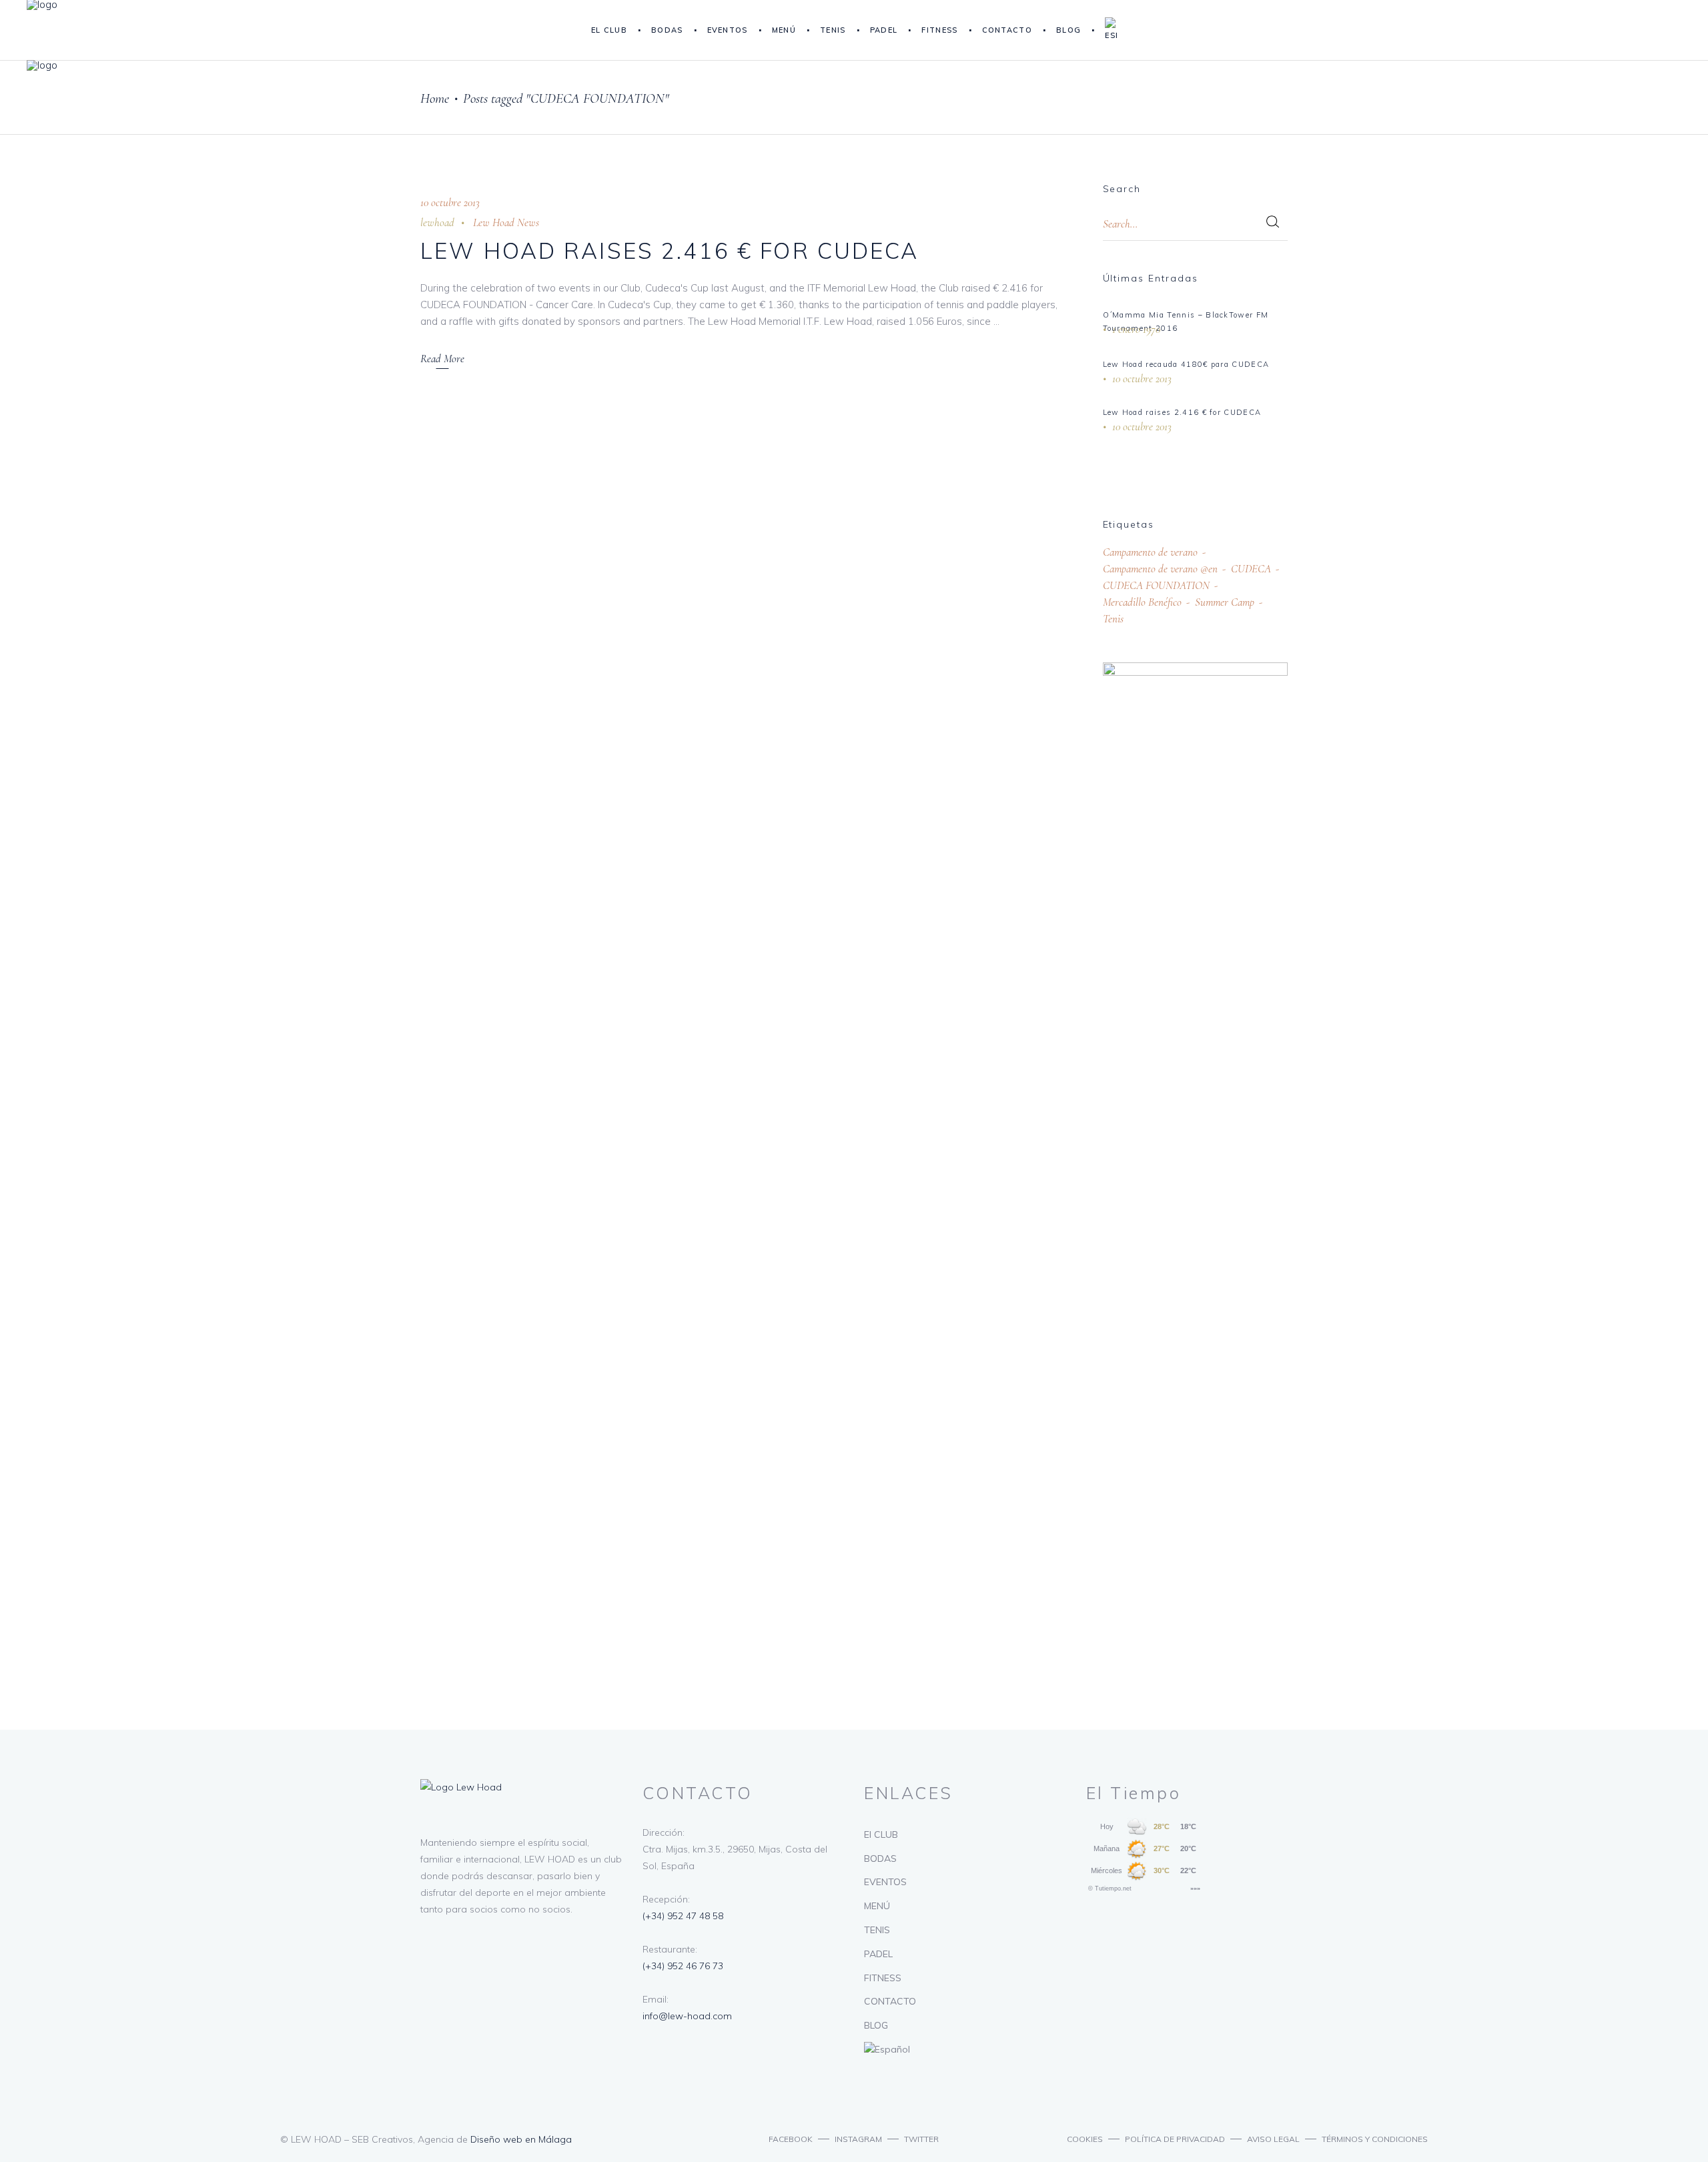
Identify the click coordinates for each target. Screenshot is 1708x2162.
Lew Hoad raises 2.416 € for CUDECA (670, 250)
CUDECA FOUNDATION (1156, 585)
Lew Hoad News (506, 222)
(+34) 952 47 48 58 (683, 1916)
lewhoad (437, 222)
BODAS (880, 1858)
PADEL (878, 1954)
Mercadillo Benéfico (1142, 602)
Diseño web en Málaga (521, 2139)
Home (435, 98)
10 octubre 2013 (450, 202)
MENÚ (877, 1906)
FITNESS (883, 1978)
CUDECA (1251, 569)
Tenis (1113, 619)
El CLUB (881, 1834)
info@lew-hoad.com (687, 2016)
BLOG (876, 2025)
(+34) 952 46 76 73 (683, 1966)
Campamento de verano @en (1160, 569)
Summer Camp (1225, 602)
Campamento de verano (1150, 552)
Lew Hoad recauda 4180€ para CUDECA (1186, 364)
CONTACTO (890, 2001)
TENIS (877, 1930)
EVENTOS (885, 1882)
